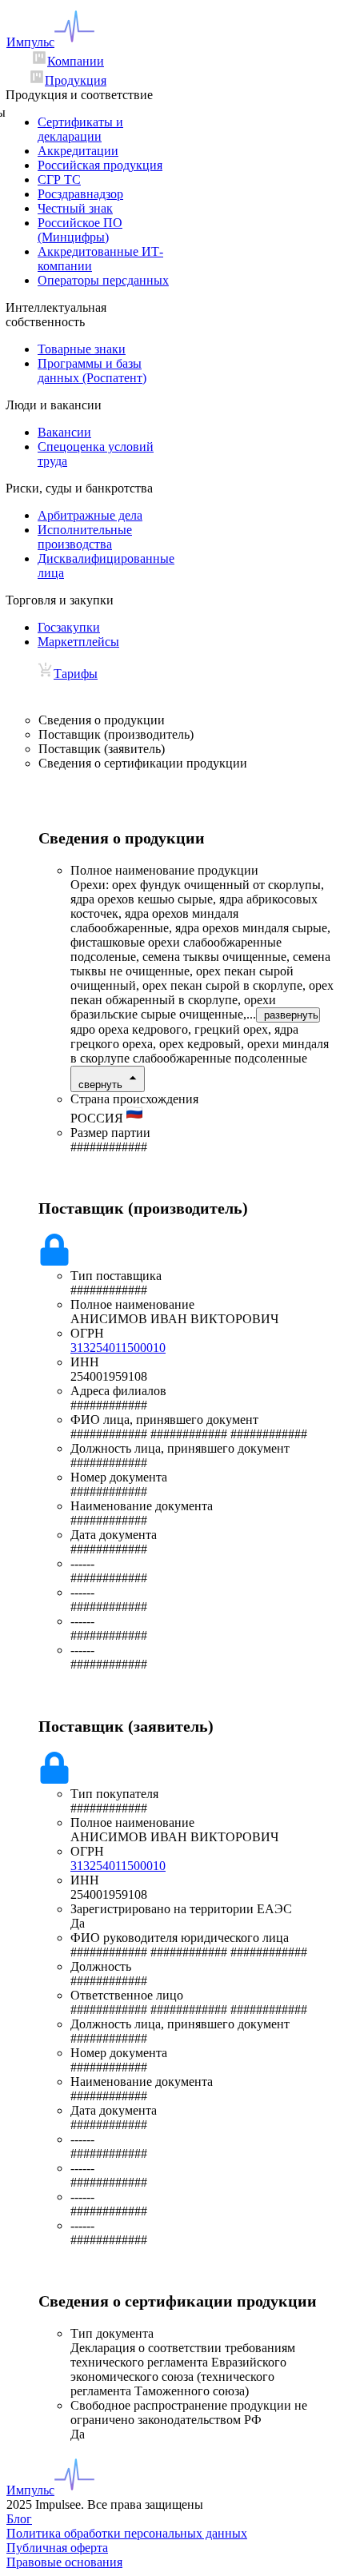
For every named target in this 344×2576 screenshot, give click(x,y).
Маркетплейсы (78, 642)
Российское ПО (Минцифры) (80, 230)
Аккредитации (78, 151)
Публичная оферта (57, 2548)
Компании (76, 61)
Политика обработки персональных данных (127, 2533)
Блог (19, 2519)
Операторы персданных (103, 280)
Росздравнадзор (80, 194)
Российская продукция (100, 165)
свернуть (100, 1085)
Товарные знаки (82, 349)
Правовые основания (64, 2562)
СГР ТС (59, 179)
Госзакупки (69, 627)
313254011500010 (118, 1348)
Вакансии (64, 432)
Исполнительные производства (85, 537)
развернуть (291, 1015)
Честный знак (75, 208)
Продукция (76, 80)
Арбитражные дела (90, 515)
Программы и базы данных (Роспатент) (92, 371)
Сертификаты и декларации (80, 129)
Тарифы (76, 674)
